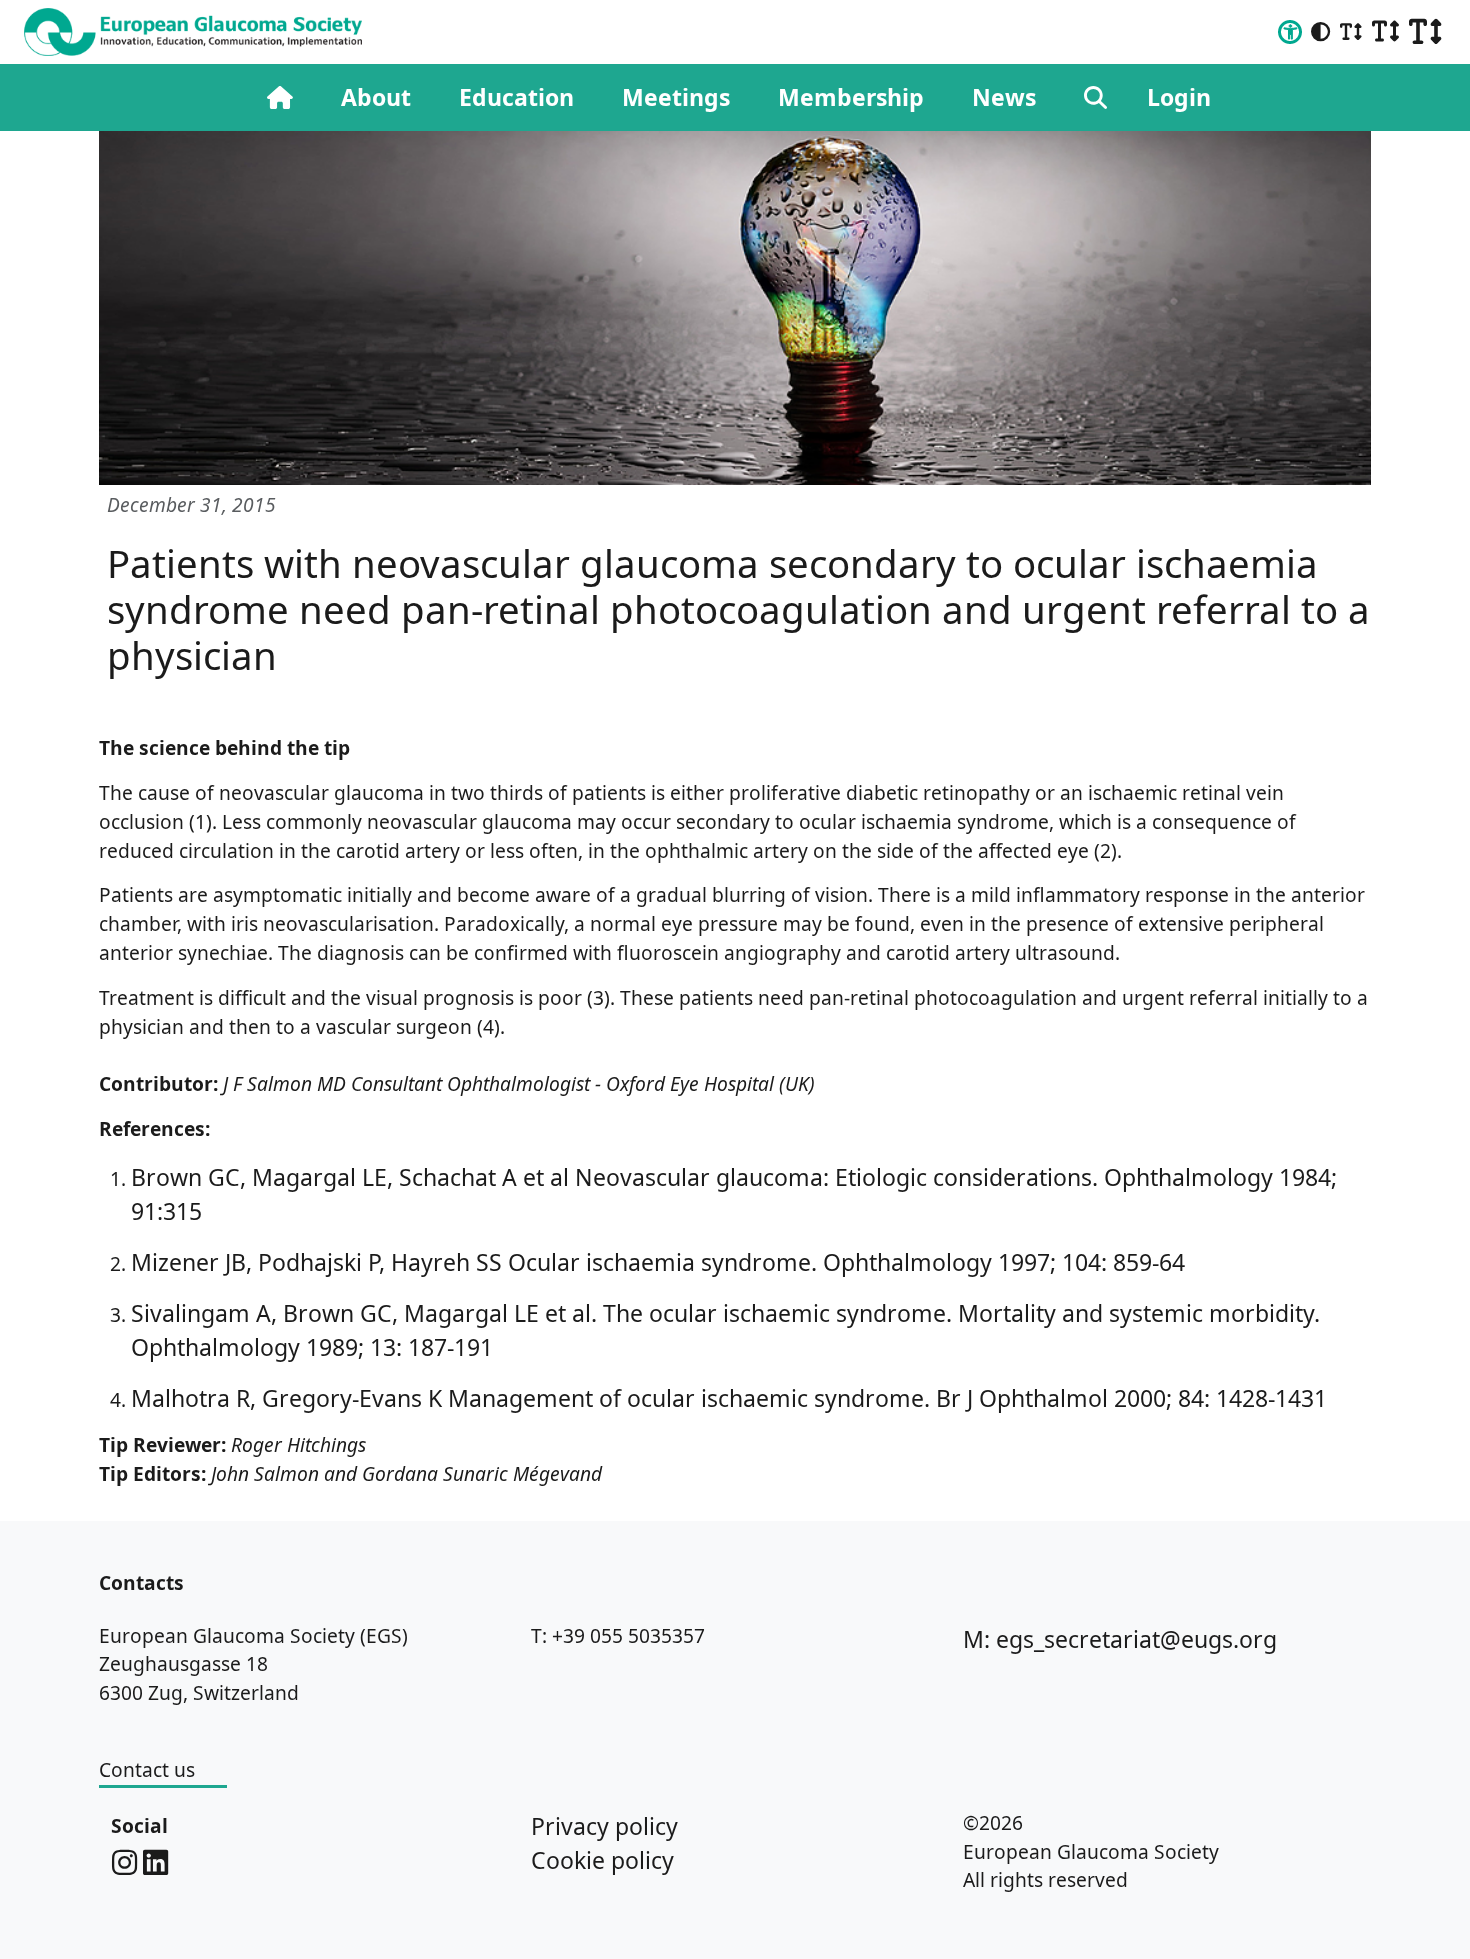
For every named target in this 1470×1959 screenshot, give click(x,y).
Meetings (676, 97)
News (1004, 97)
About (376, 97)
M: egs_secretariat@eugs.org (1120, 1639)
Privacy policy (604, 1826)
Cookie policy (602, 1860)
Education (516, 97)
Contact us (147, 1769)
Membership (851, 97)
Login (1179, 97)
